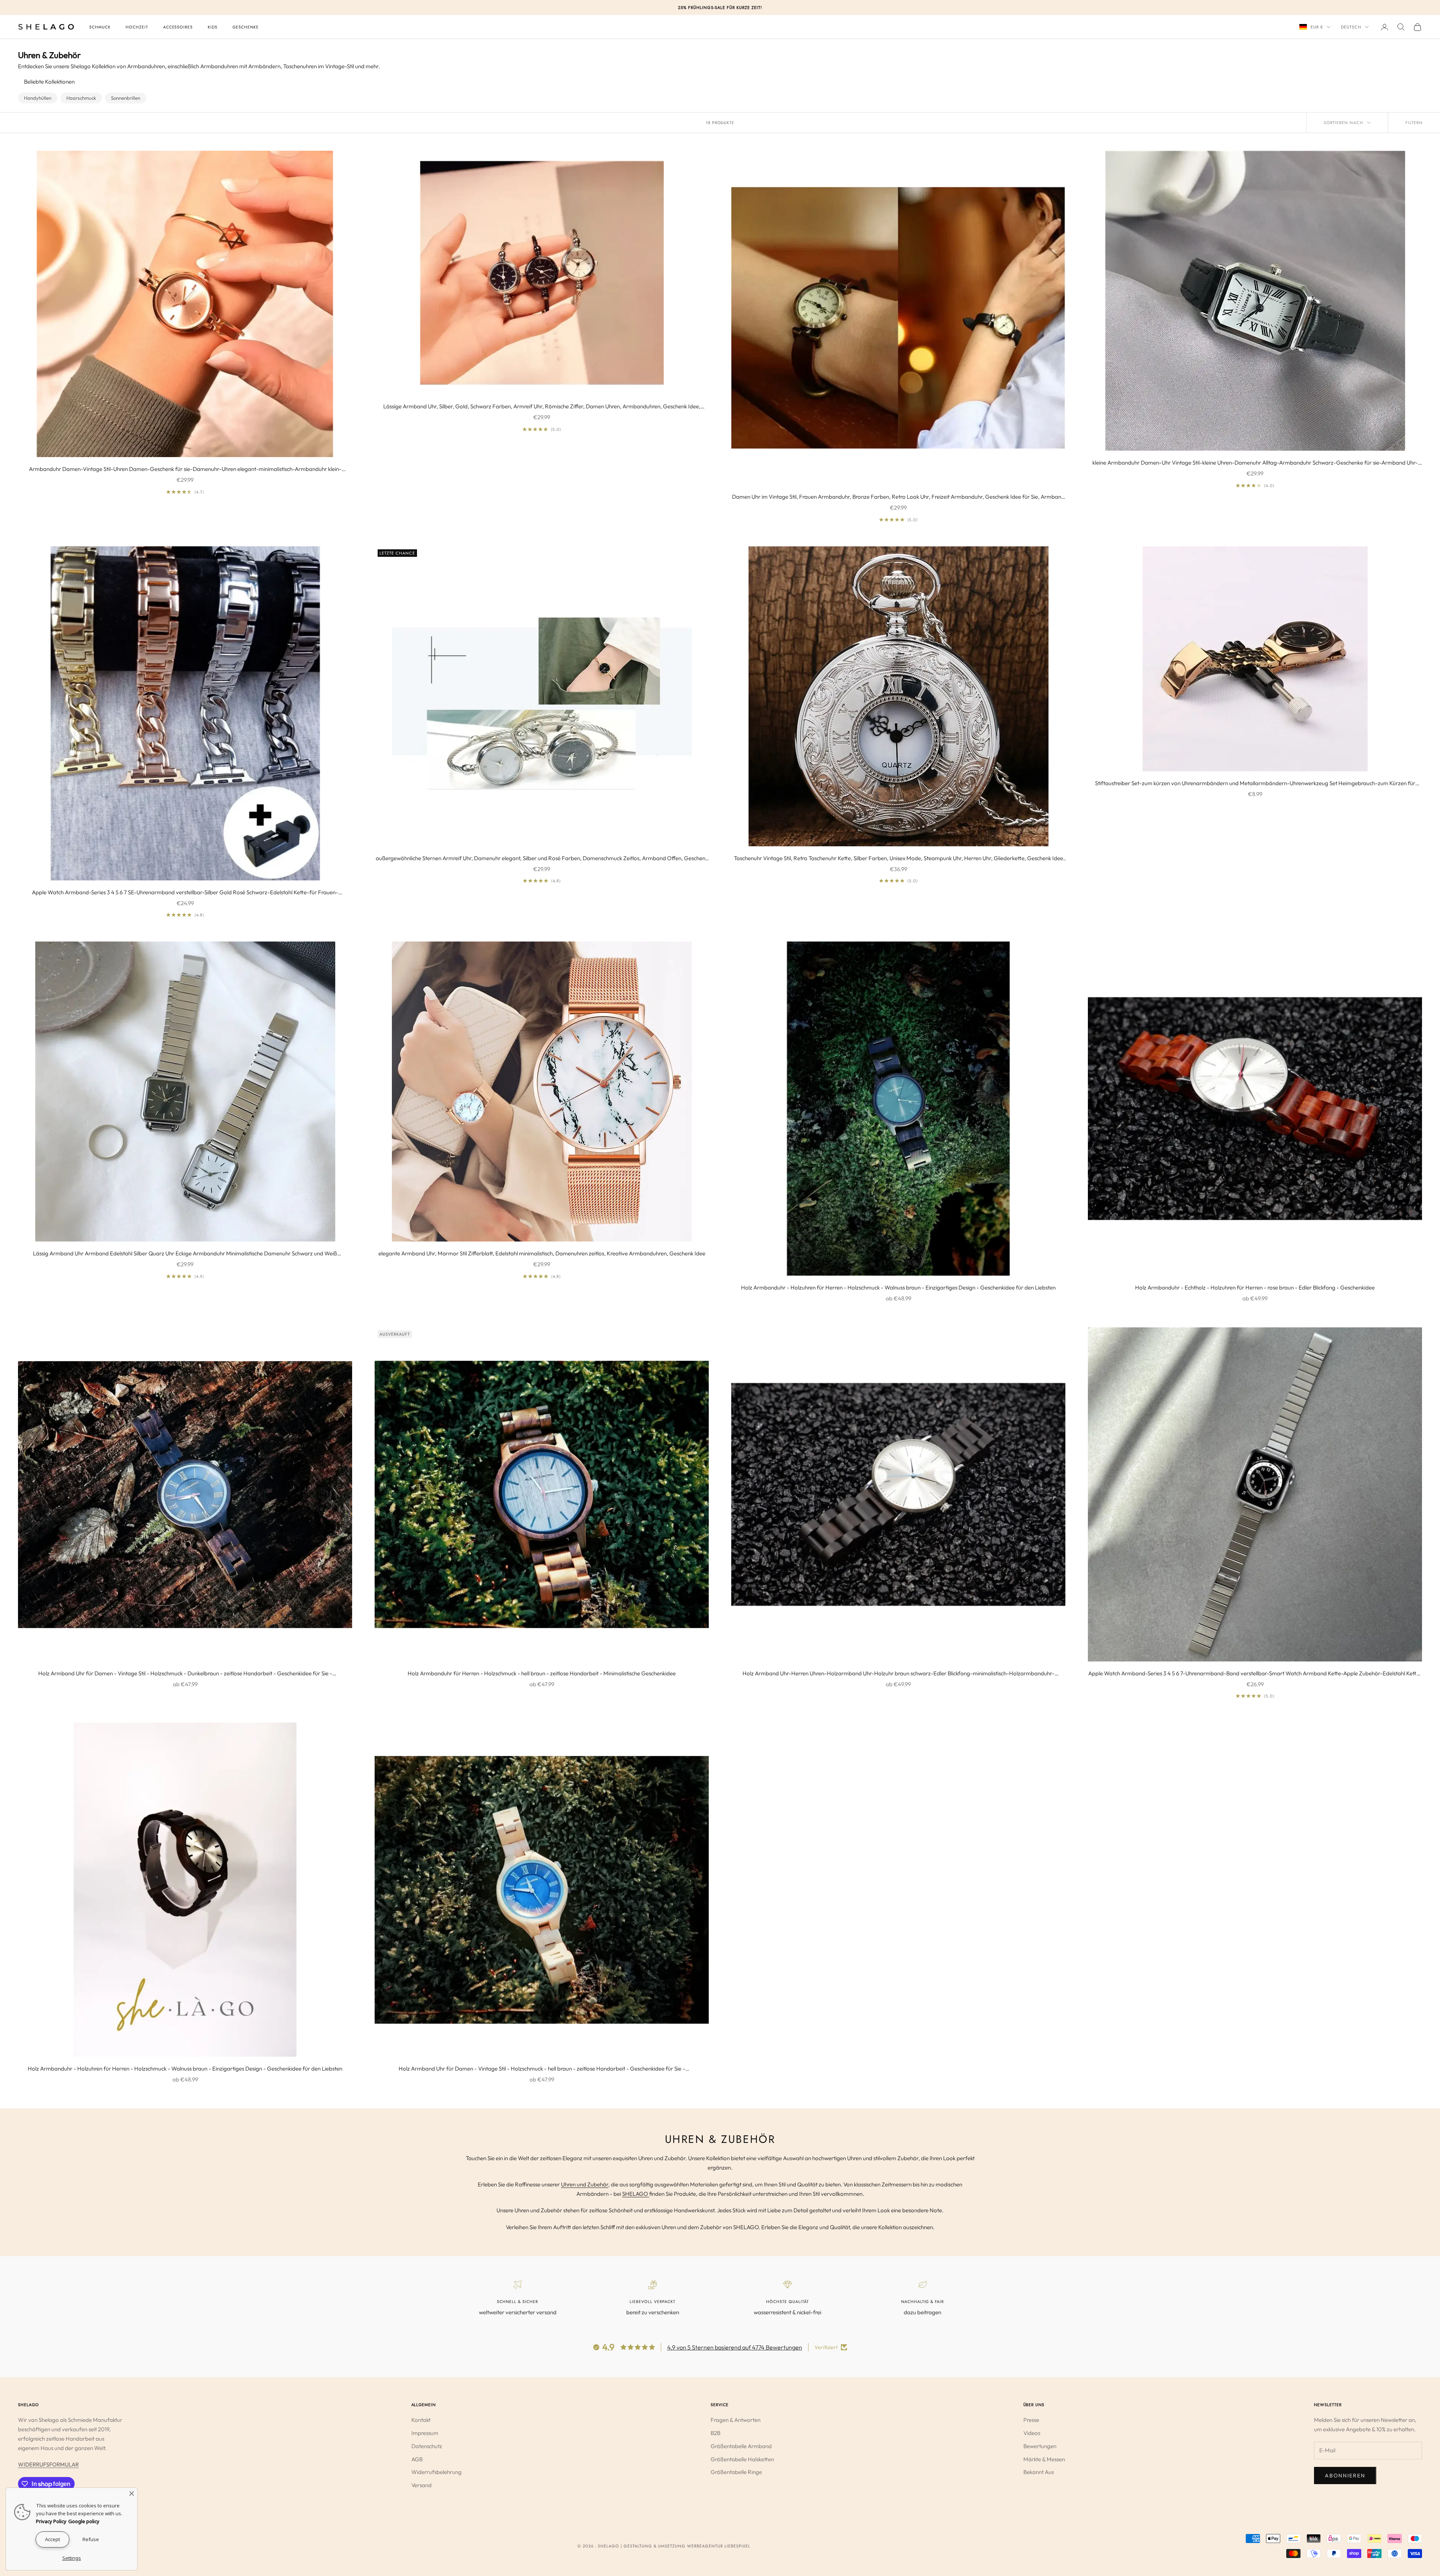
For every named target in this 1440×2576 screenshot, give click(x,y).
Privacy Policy (51, 2521)
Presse (1031, 2420)
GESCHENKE (246, 27)
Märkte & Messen (1044, 2459)
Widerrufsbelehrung (436, 2472)
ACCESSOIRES (178, 27)
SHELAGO (636, 2194)
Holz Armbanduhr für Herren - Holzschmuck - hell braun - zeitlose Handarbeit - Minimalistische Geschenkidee (542, 1673)
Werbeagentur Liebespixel (719, 2546)
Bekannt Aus (1039, 2472)
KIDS (213, 27)
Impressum (425, 2433)
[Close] (132, 2494)
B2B (715, 2433)
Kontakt (421, 2420)
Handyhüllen (38, 98)
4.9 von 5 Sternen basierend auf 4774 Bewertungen (735, 2347)
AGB (417, 2459)
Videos (1032, 2433)
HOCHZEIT (137, 27)
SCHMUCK (100, 27)
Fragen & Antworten (736, 2420)
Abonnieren (1345, 2476)
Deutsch (1351, 27)
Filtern (1414, 123)
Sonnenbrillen (126, 98)
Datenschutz (427, 2446)
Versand (421, 2485)
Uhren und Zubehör (585, 2184)
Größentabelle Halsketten (742, 2459)
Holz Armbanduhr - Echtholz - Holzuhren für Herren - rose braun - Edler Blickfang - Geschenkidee (1255, 1287)
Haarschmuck (81, 98)
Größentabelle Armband (741, 2446)
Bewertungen (1040, 2446)
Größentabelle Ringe (736, 2472)
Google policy (84, 2521)
